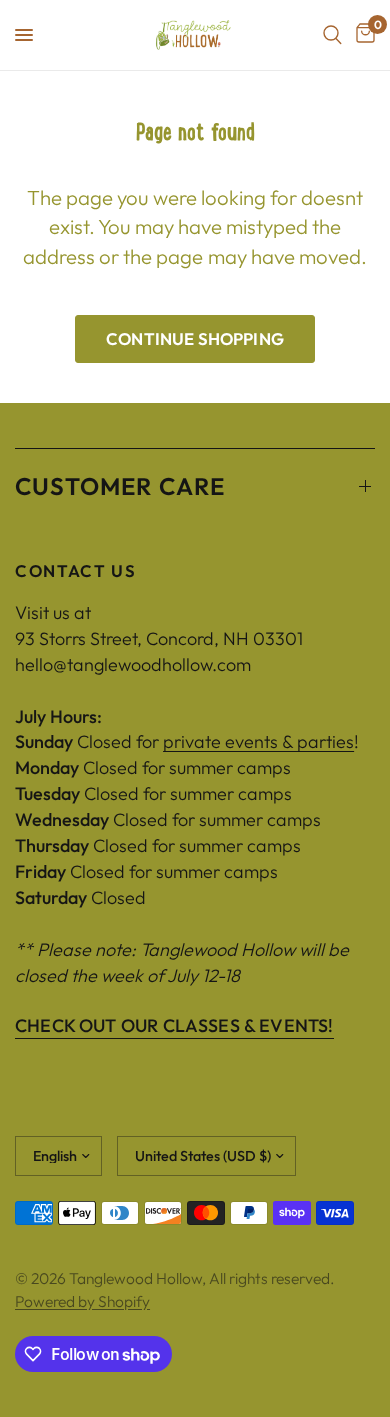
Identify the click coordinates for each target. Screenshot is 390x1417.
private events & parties (258, 741)
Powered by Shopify (82, 1301)
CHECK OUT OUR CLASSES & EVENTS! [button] (174, 1026)
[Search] (332, 35)
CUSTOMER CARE (120, 486)
